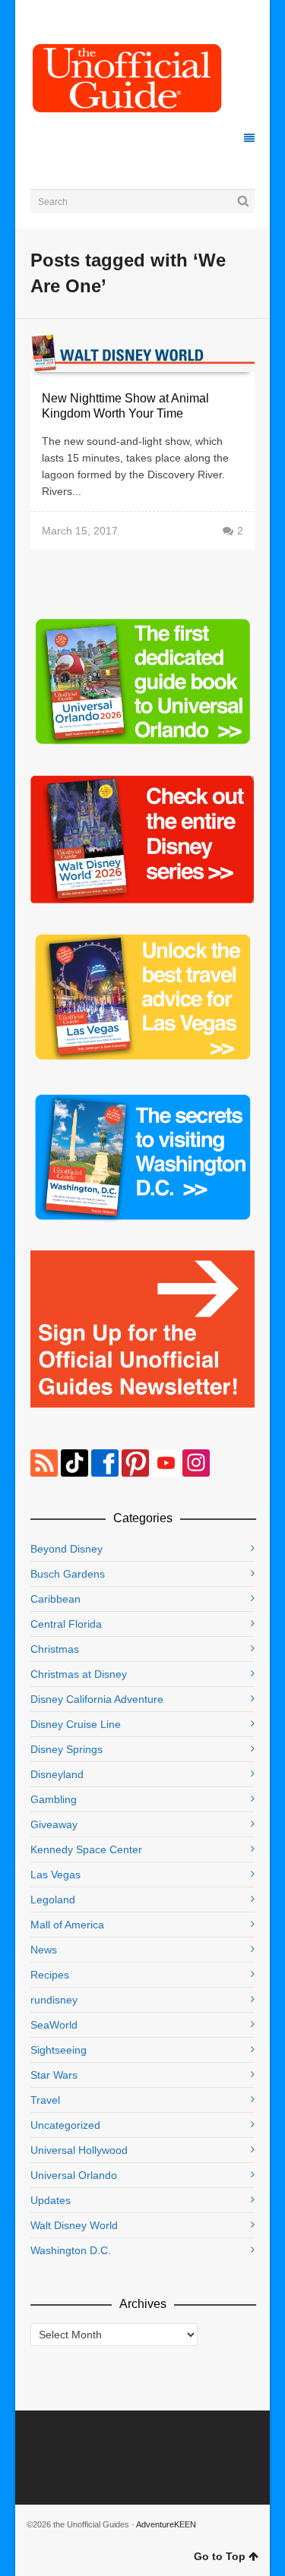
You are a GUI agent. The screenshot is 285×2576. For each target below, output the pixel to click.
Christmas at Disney (79, 1674)
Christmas (55, 1649)
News (44, 1950)
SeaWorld (54, 2025)
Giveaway (54, 1824)
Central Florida (66, 1624)
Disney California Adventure (97, 1699)
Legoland (53, 1900)
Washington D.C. (71, 2250)
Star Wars (54, 2075)
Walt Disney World (74, 2225)
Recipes (50, 1975)
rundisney (54, 2000)
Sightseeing (59, 2050)
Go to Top (220, 2556)
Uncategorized (65, 2125)
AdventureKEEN (166, 2524)
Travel (45, 2100)
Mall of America (67, 1925)
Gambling (54, 1799)
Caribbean (55, 1599)
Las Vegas (55, 1874)
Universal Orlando (74, 2175)
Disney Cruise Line (76, 1724)
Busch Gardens (68, 1574)
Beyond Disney (66, 1549)
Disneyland (57, 1774)
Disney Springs (66, 1749)
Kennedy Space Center (86, 1849)
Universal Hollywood (79, 2150)
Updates (51, 2200)
